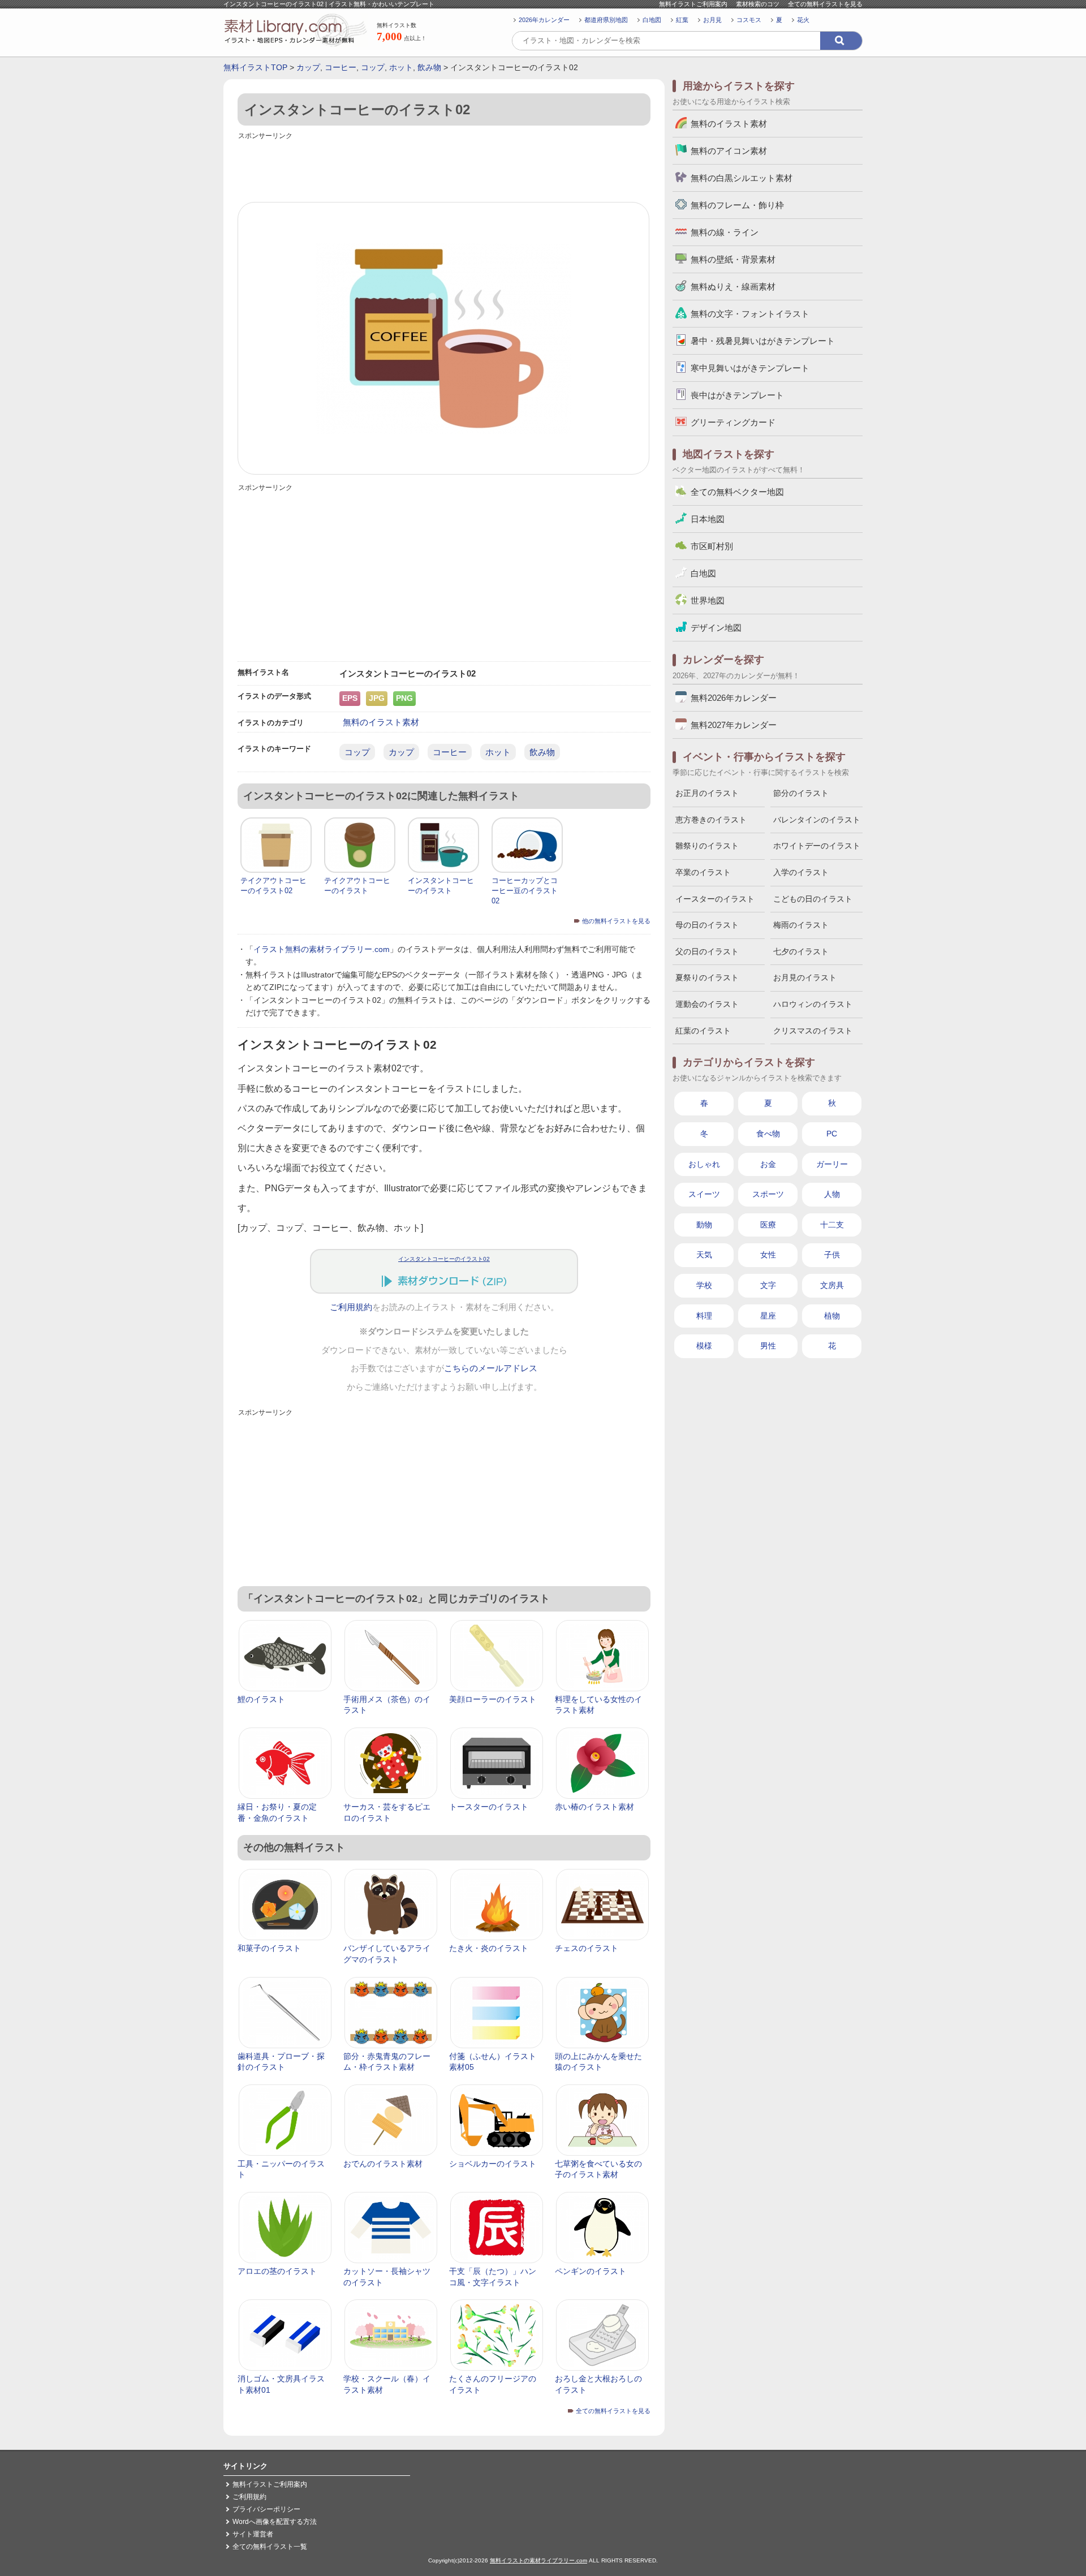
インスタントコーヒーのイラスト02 (444, 1259)
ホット (401, 67)
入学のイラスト (801, 872)
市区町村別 (712, 546)
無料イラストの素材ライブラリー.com (538, 2560)
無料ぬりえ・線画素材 (733, 287)
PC (832, 1134)
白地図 (652, 20)
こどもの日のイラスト (813, 899)
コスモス (749, 20)
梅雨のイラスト (801, 925)
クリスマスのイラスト (813, 1031)
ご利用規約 (351, 1307)
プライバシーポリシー (266, 2509)
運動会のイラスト (707, 1004)
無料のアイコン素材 (729, 151)
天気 (704, 1255)
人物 (832, 1194)
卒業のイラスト (703, 872)
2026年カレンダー (544, 20)
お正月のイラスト (707, 793)
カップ (308, 67)
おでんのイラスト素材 (383, 2164)
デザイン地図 (716, 628)
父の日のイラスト (707, 951)
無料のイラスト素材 (381, 722)
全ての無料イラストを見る (825, 4)
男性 (768, 1346)
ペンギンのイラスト (591, 2271)
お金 (768, 1164)
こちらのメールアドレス (491, 1368)
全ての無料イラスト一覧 (270, 2547)
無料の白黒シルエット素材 (742, 178)
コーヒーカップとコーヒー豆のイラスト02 (525, 891)
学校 (704, 1285)
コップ (373, 67)
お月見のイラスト (805, 977)
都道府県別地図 (606, 20)
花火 (803, 20)
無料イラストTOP (255, 67)
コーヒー (341, 67)
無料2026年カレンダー (734, 698)
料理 (704, 1316)
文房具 (832, 1285)
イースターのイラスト (715, 899)
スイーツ (704, 1194)
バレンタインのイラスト (817, 820)
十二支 (832, 1225)
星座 (768, 1316)
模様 (704, 1346)
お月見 (712, 20)
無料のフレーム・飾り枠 (737, 205)
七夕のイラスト (801, 951)
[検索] (841, 41)
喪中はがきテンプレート (737, 395)
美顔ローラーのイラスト (493, 1699)
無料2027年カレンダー (734, 725)
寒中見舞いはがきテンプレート (750, 368)
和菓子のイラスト (269, 1948)
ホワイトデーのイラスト (817, 846)
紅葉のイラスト (703, 1031)
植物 (832, 1316)
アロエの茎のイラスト (277, 2271)
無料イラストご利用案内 (693, 4)
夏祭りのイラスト (707, 977)
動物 (704, 1225)
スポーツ (768, 1194)
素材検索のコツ (758, 4)
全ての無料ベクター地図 (737, 492)
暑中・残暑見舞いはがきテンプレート (763, 341)
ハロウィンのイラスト (813, 1004)
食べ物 (768, 1134)
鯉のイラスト (261, 1699)
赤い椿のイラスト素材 (594, 1807)
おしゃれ (704, 1164)
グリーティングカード (733, 422)
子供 (832, 1255)
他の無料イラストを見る (616, 921)
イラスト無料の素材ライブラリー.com (322, 949)
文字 (768, 1285)
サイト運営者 (253, 2534)
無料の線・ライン (725, 232)
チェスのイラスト (587, 1948)
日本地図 (708, 519)
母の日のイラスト (707, 925)
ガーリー (832, 1164)
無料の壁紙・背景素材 (733, 259)
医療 (768, 1225)
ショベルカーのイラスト (493, 2164)
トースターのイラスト (489, 1807)
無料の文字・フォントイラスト (750, 314)
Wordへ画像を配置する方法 (275, 2522)
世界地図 (708, 600)
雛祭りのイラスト (707, 846)
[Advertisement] (444, 168)
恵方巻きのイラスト (711, 820)
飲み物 (429, 67)
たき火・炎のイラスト (489, 1948)
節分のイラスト (801, 793)
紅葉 (682, 20)
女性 (768, 1255)
